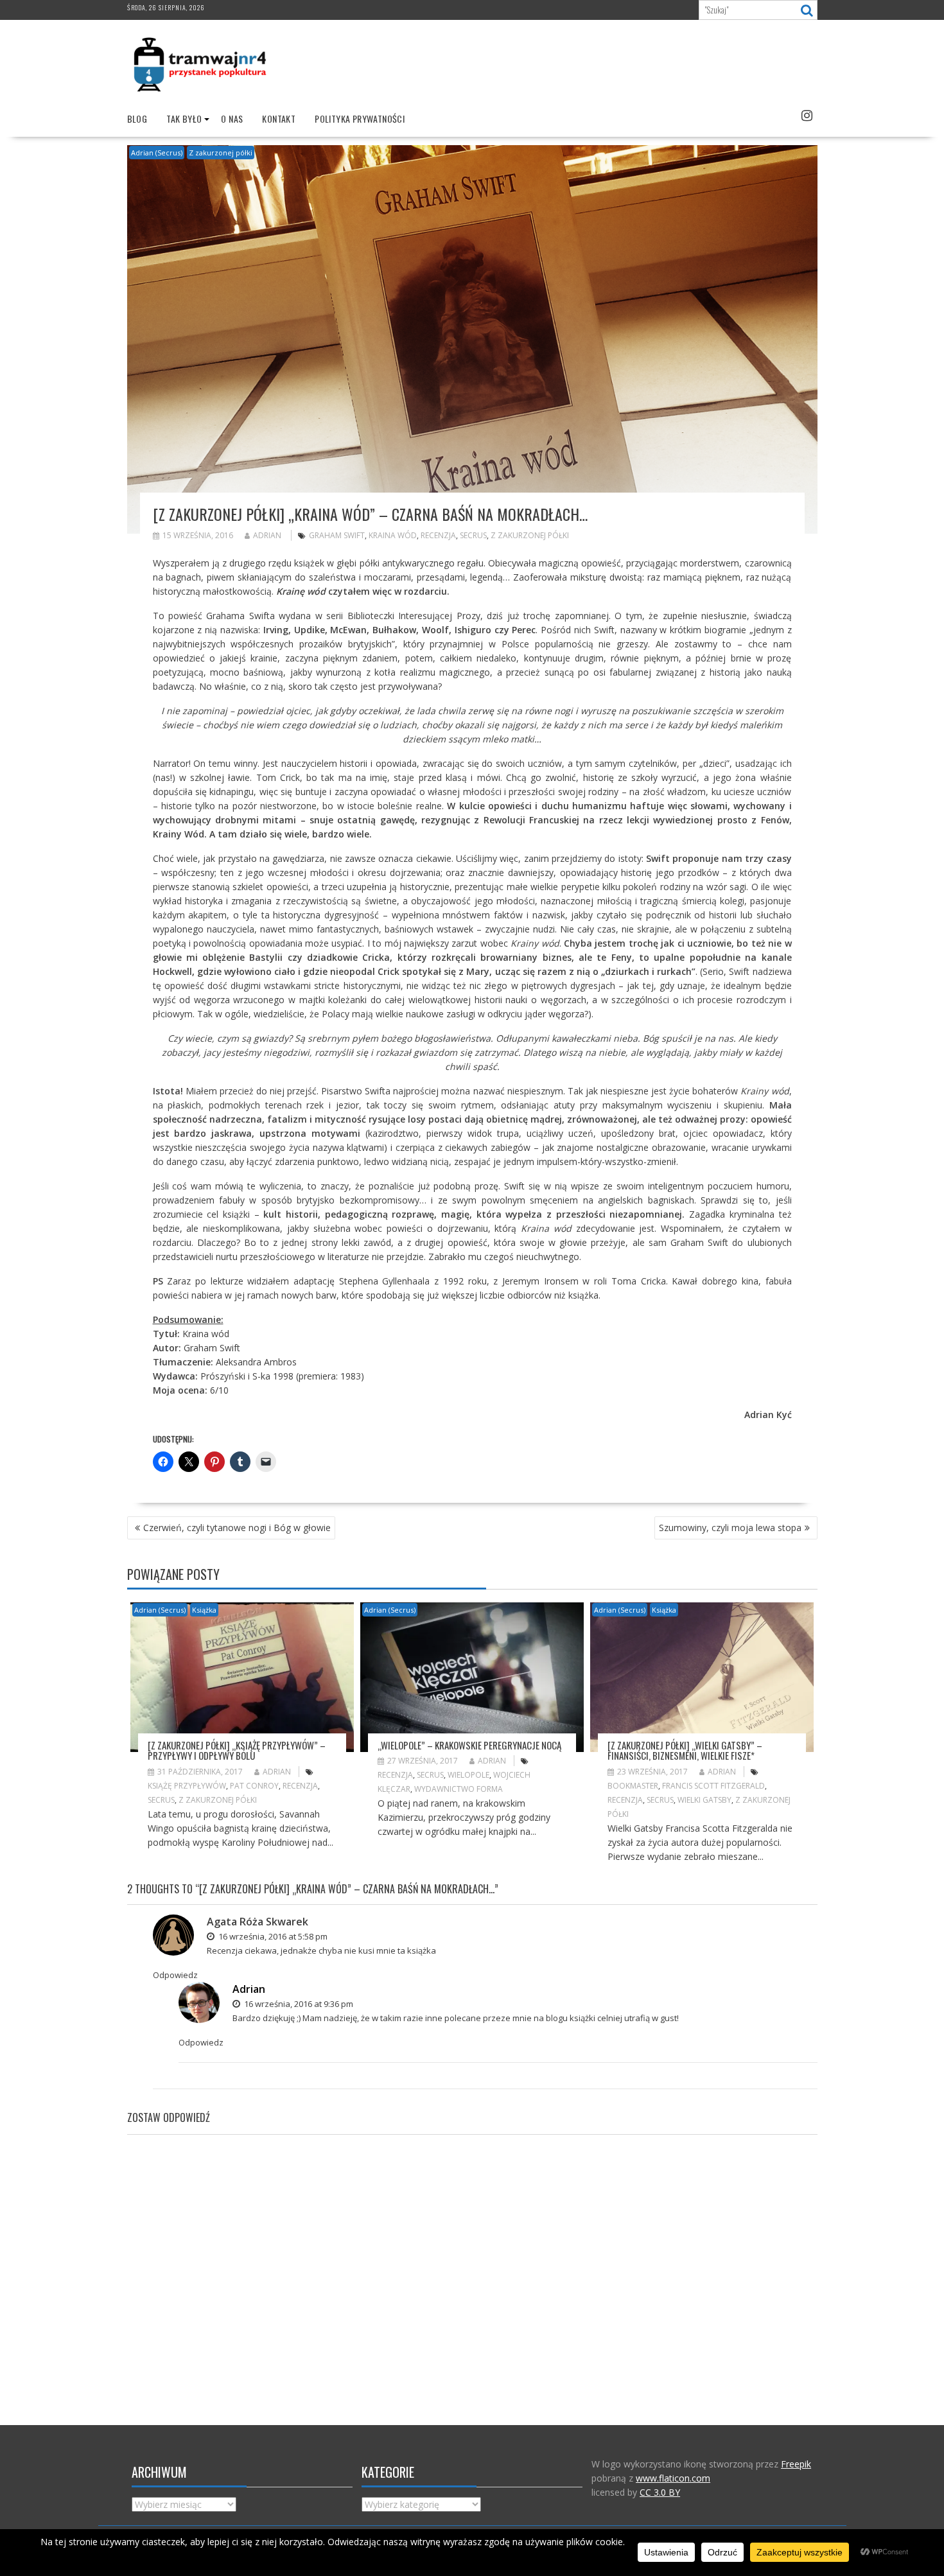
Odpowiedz (175, 1975)
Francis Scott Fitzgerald (713, 1786)
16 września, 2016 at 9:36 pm (298, 2004)
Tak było (184, 118)
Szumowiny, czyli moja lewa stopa (730, 1528)
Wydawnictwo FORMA (459, 1789)
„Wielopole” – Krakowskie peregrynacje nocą (469, 1745)
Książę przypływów (187, 1786)
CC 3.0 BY (660, 2492)
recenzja (438, 535)
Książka (204, 1610)
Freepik (796, 2464)
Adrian (267, 535)
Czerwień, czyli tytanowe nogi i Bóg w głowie (237, 1528)
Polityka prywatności (360, 118)
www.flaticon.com (673, 2478)
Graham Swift (337, 535)
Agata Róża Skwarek (258, 1922)
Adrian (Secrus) (157, 153)
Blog (137, 118)
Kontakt (279, 118)
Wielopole (468, 1775)
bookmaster (633, 1786)
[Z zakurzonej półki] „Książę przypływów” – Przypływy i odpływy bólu (237, 1750)
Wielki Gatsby (704, 1800)
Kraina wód (393, 535)
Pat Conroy (254, 1786)
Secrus (473, 535)
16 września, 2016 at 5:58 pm (272, 1936)
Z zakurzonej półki (221, 153)
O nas (232, 118)
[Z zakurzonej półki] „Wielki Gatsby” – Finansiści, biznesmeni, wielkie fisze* (685, 1750)
